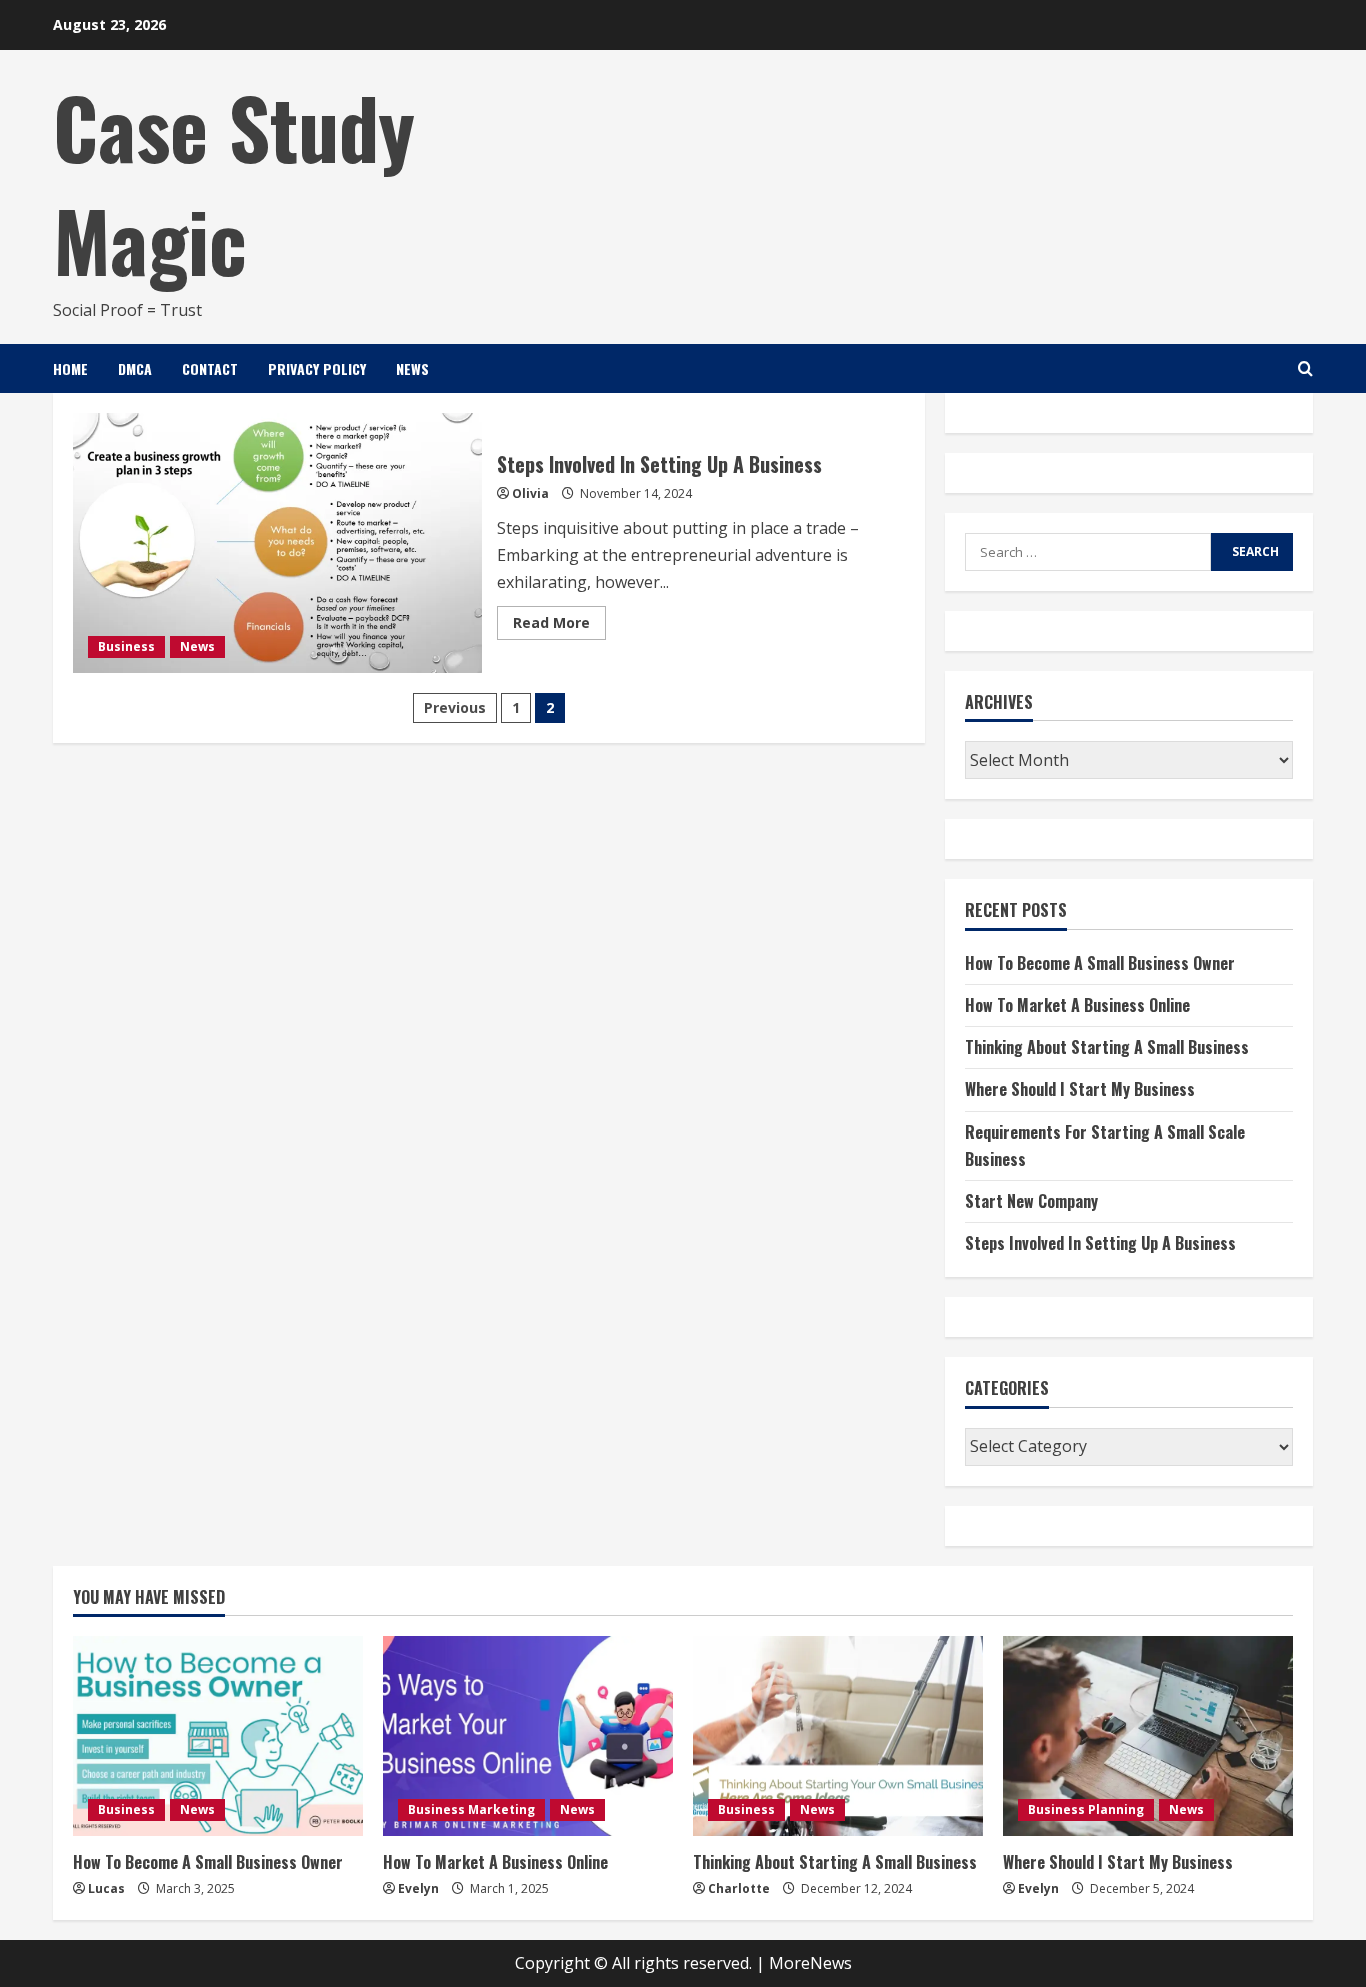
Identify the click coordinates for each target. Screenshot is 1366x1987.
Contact (210, 368)
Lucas (106, 1888)
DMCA (135, 368)
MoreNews (810, 1963)
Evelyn (418, 1888)
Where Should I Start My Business (1080, 1089)
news (412, 368)
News (197, 646)
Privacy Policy (317, 368)
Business (126, 646)
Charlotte (739, 1888)
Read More (559, 626)
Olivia (530, 493)
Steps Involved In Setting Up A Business (277, 543)
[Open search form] (1305, 368)
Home (70, 368)
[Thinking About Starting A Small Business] (838, 1736)
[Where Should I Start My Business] (1148, 1736)
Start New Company (1031, 1201)
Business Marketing (471, 1809)
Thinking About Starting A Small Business (1107, 1047)
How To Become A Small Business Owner (1100, 963)
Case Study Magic (234, 182)
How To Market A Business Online (1077, 1005)
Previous (455, 707)
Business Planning (1086, 1809)
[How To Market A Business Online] (528, 1736)
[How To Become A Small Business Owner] (218, 1736)
